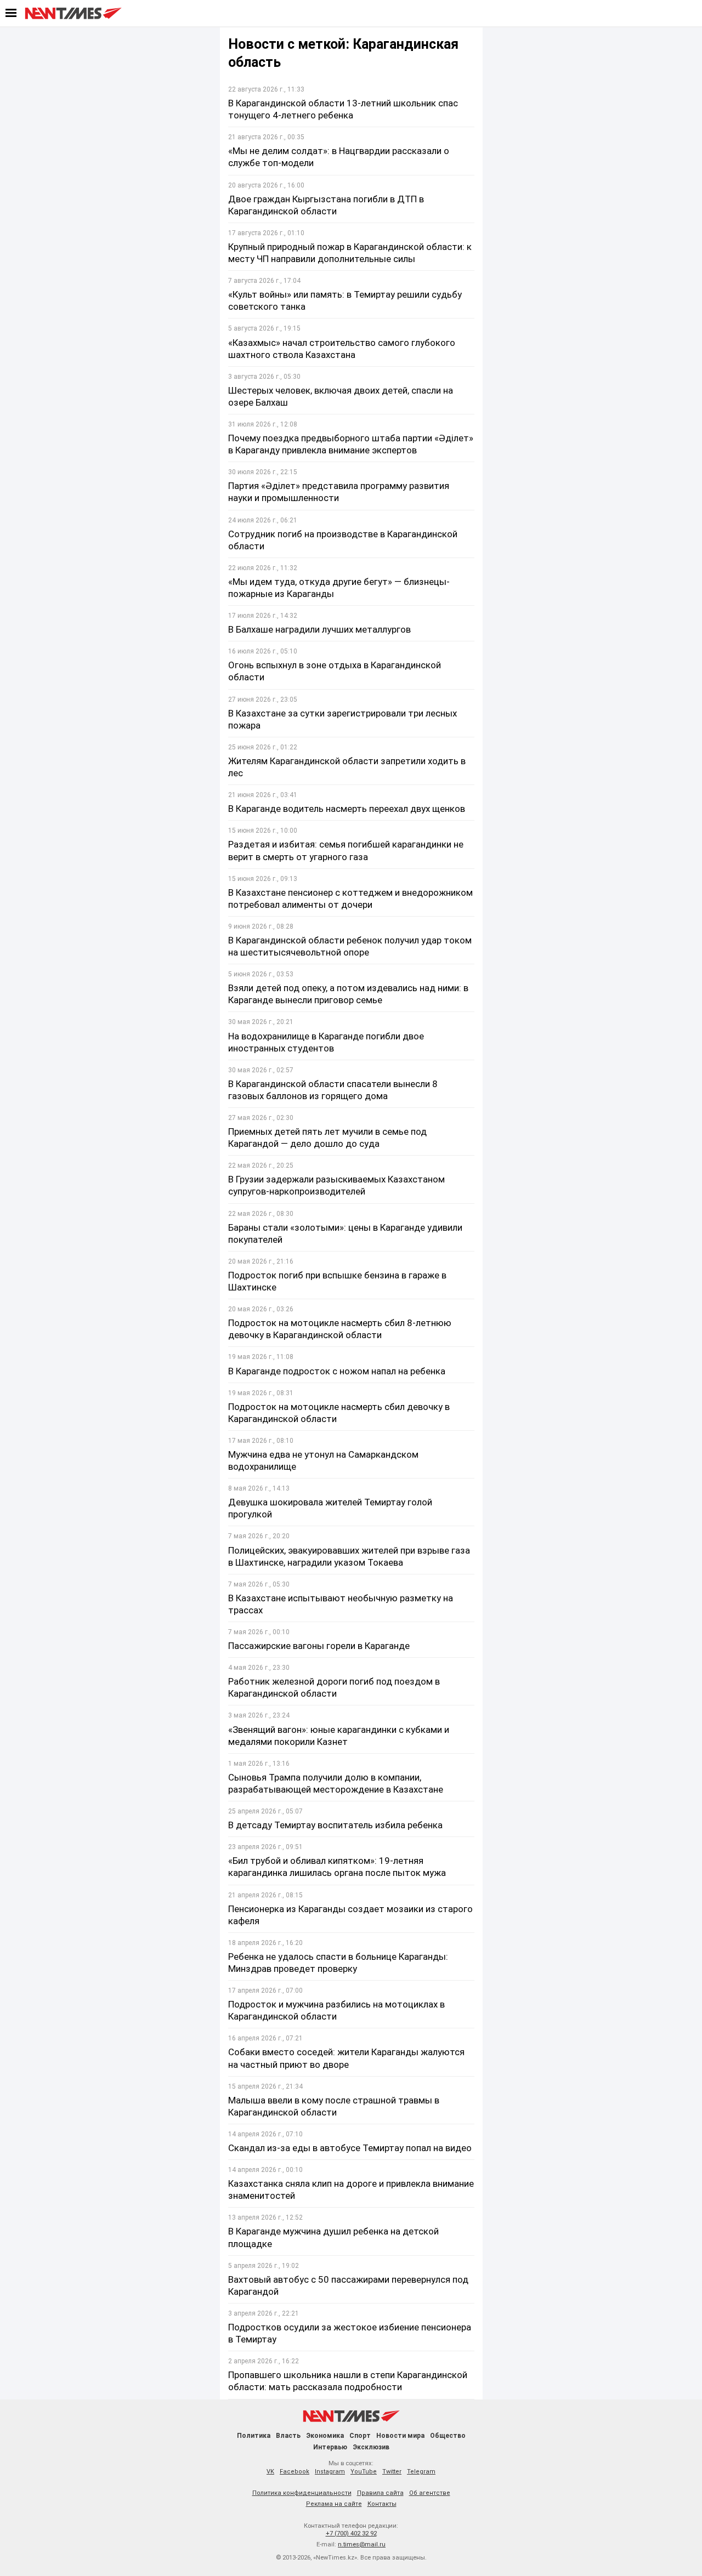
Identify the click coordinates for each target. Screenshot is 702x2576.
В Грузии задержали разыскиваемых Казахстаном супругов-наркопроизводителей (336, 1185)
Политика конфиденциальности (302, 2493)
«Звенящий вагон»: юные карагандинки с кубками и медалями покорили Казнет (339, 1736)
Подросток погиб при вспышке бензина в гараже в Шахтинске (337, 1281)
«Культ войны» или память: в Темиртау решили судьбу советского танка (345, 300)
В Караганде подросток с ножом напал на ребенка (337, 1371)
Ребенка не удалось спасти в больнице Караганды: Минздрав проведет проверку (338, 1963)
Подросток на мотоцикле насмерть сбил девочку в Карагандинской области (339, 1413)
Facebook (295, 2472)
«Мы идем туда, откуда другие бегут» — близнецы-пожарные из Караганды (339, 588)
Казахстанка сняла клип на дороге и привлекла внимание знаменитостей (351, 2190)
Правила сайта (380, 2493)
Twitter (392, 2472)
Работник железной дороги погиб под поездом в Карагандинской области (334, 1687)
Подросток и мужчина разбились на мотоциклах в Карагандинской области (336, 2010)
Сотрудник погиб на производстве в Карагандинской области (343, 540)
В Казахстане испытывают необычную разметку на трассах (341, 1604)
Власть (288, 2436)
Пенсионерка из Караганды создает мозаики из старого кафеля (350, 1915)
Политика (254, 2436)
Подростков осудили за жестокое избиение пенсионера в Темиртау (350, 2333)
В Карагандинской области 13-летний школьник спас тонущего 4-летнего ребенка (343, 109)
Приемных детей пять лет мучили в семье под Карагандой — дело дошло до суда (327, 1138)
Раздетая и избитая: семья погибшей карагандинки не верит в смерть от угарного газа (346, 850)
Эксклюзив (371, 2447)
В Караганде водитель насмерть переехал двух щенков (347, 809)
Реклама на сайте (334, 2504)
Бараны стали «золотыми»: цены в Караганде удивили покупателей (345, 1233)
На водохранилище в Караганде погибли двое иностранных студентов (326, 1042)
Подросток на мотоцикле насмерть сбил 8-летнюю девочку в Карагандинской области (340, 1329)
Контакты (382, 2504)
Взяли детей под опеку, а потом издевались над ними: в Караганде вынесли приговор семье (348, 994)
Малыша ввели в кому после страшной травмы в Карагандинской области (334, 2106)
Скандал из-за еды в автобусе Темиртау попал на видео (350, 2148)
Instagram (330, 2472)
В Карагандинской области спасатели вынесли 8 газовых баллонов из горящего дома (333, 1090)
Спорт (360, 2436)
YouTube (364, 2472)
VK (270, 2472)
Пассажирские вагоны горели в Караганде (319, 1646)
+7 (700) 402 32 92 (351, 2534)
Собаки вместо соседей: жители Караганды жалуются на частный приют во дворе (346, 2058)
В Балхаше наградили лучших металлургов (319, 629)
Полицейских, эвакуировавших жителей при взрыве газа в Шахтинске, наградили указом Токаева (349, 1556)
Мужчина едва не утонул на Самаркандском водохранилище (323, 1460)
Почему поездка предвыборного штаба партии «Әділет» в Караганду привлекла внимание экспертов (351, 444)
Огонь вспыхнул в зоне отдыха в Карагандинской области (335, 671)
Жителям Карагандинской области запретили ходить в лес (347, 767)
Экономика (325, 2436)
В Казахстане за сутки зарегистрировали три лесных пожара (342, 719)
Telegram (421, 2472)
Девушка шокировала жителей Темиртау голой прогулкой (330, 1508)
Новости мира (400, 2436)
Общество (448, 2436)
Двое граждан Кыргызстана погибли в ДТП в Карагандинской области (326, 205)
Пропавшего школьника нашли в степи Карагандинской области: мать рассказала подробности (348, 2381)
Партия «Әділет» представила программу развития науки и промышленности (339, 492)
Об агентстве (430, 2493)
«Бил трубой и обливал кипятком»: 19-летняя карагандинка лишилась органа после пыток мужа (337, 1867)
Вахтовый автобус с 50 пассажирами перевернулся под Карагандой (348, 2285)
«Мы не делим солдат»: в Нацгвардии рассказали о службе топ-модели (339, 157)
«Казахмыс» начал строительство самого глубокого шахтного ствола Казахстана (342, 349)
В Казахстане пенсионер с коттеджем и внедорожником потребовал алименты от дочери (350, 899)
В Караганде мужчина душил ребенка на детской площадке (333, 2237)
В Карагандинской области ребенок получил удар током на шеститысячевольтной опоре (350, 946)
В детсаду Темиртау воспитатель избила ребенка (335, 1825)
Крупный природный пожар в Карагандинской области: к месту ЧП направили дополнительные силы (350, 253)
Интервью (330, 2447)
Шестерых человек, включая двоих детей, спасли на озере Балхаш (341, 396)
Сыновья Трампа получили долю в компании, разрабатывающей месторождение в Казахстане (336, 1783)
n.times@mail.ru (362, 2544)
